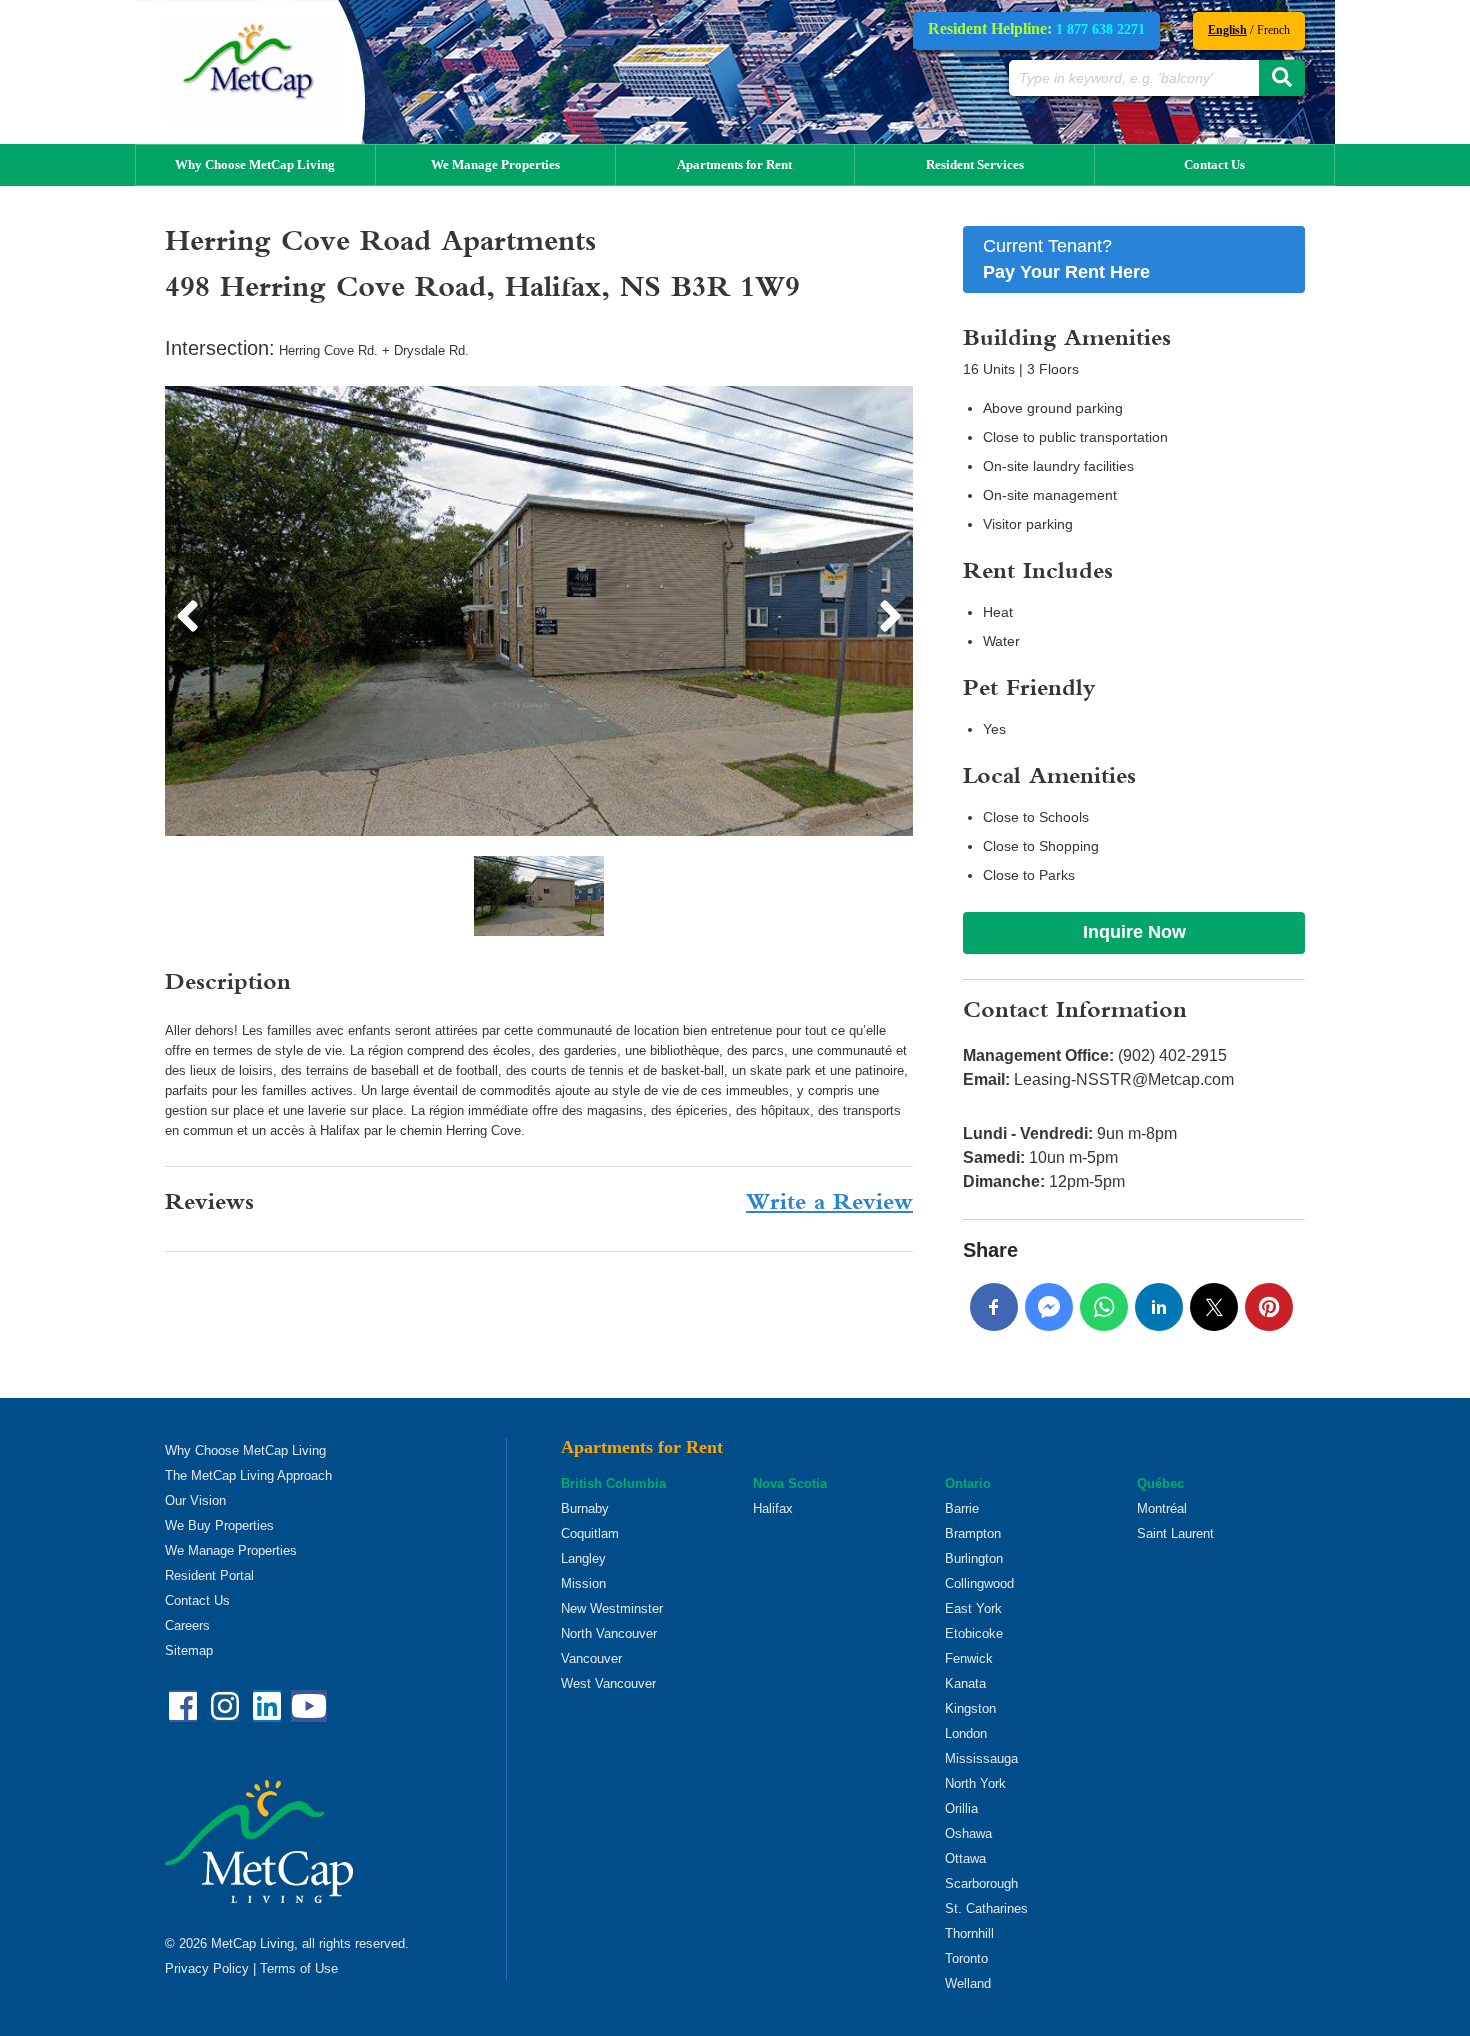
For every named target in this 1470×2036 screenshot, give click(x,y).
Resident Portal (209, 1575)
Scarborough (981, 1883)
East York (973, 1608)
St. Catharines (986, 1908)
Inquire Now (1134, 932)
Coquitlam (590, 1533)
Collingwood (979, 1583)
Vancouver (591, 1658)
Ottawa (965, 1858)
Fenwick (969, 1658)
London (966, 1733)
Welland (968, 1983)
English (1227, 30)
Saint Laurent (1175, 1533)
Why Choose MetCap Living (255, 164)
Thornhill (969, 1933)
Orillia (961, 1808)
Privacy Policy (207, 1968)
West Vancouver (608, 1683)
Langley (583, 1558)
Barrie (962, 1508)
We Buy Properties (219, 1525)
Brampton (973, 1533)
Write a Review (829, 1204)
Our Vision (195, 1500)
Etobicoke (974, 1633)
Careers (187, 1625)
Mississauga (981, 1758)
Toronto (966, 1958)
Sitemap (189, 1650)
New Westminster (612, 1608)
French (1273, 30)
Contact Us (1214, 164)
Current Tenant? (1066, 259)
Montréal (1162, 1508)
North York (975, 1783)
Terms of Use (299, 1968)
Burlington (974, 1558)
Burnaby (585, 1508)
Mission (583, 1583)
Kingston (970, 1708)
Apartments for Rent (734, 164)
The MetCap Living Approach (248, 1475)
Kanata (965, 1683)
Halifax (773, 1508)
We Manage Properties (495, 164)
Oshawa (968, 1833)
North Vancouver (609, 1633)
